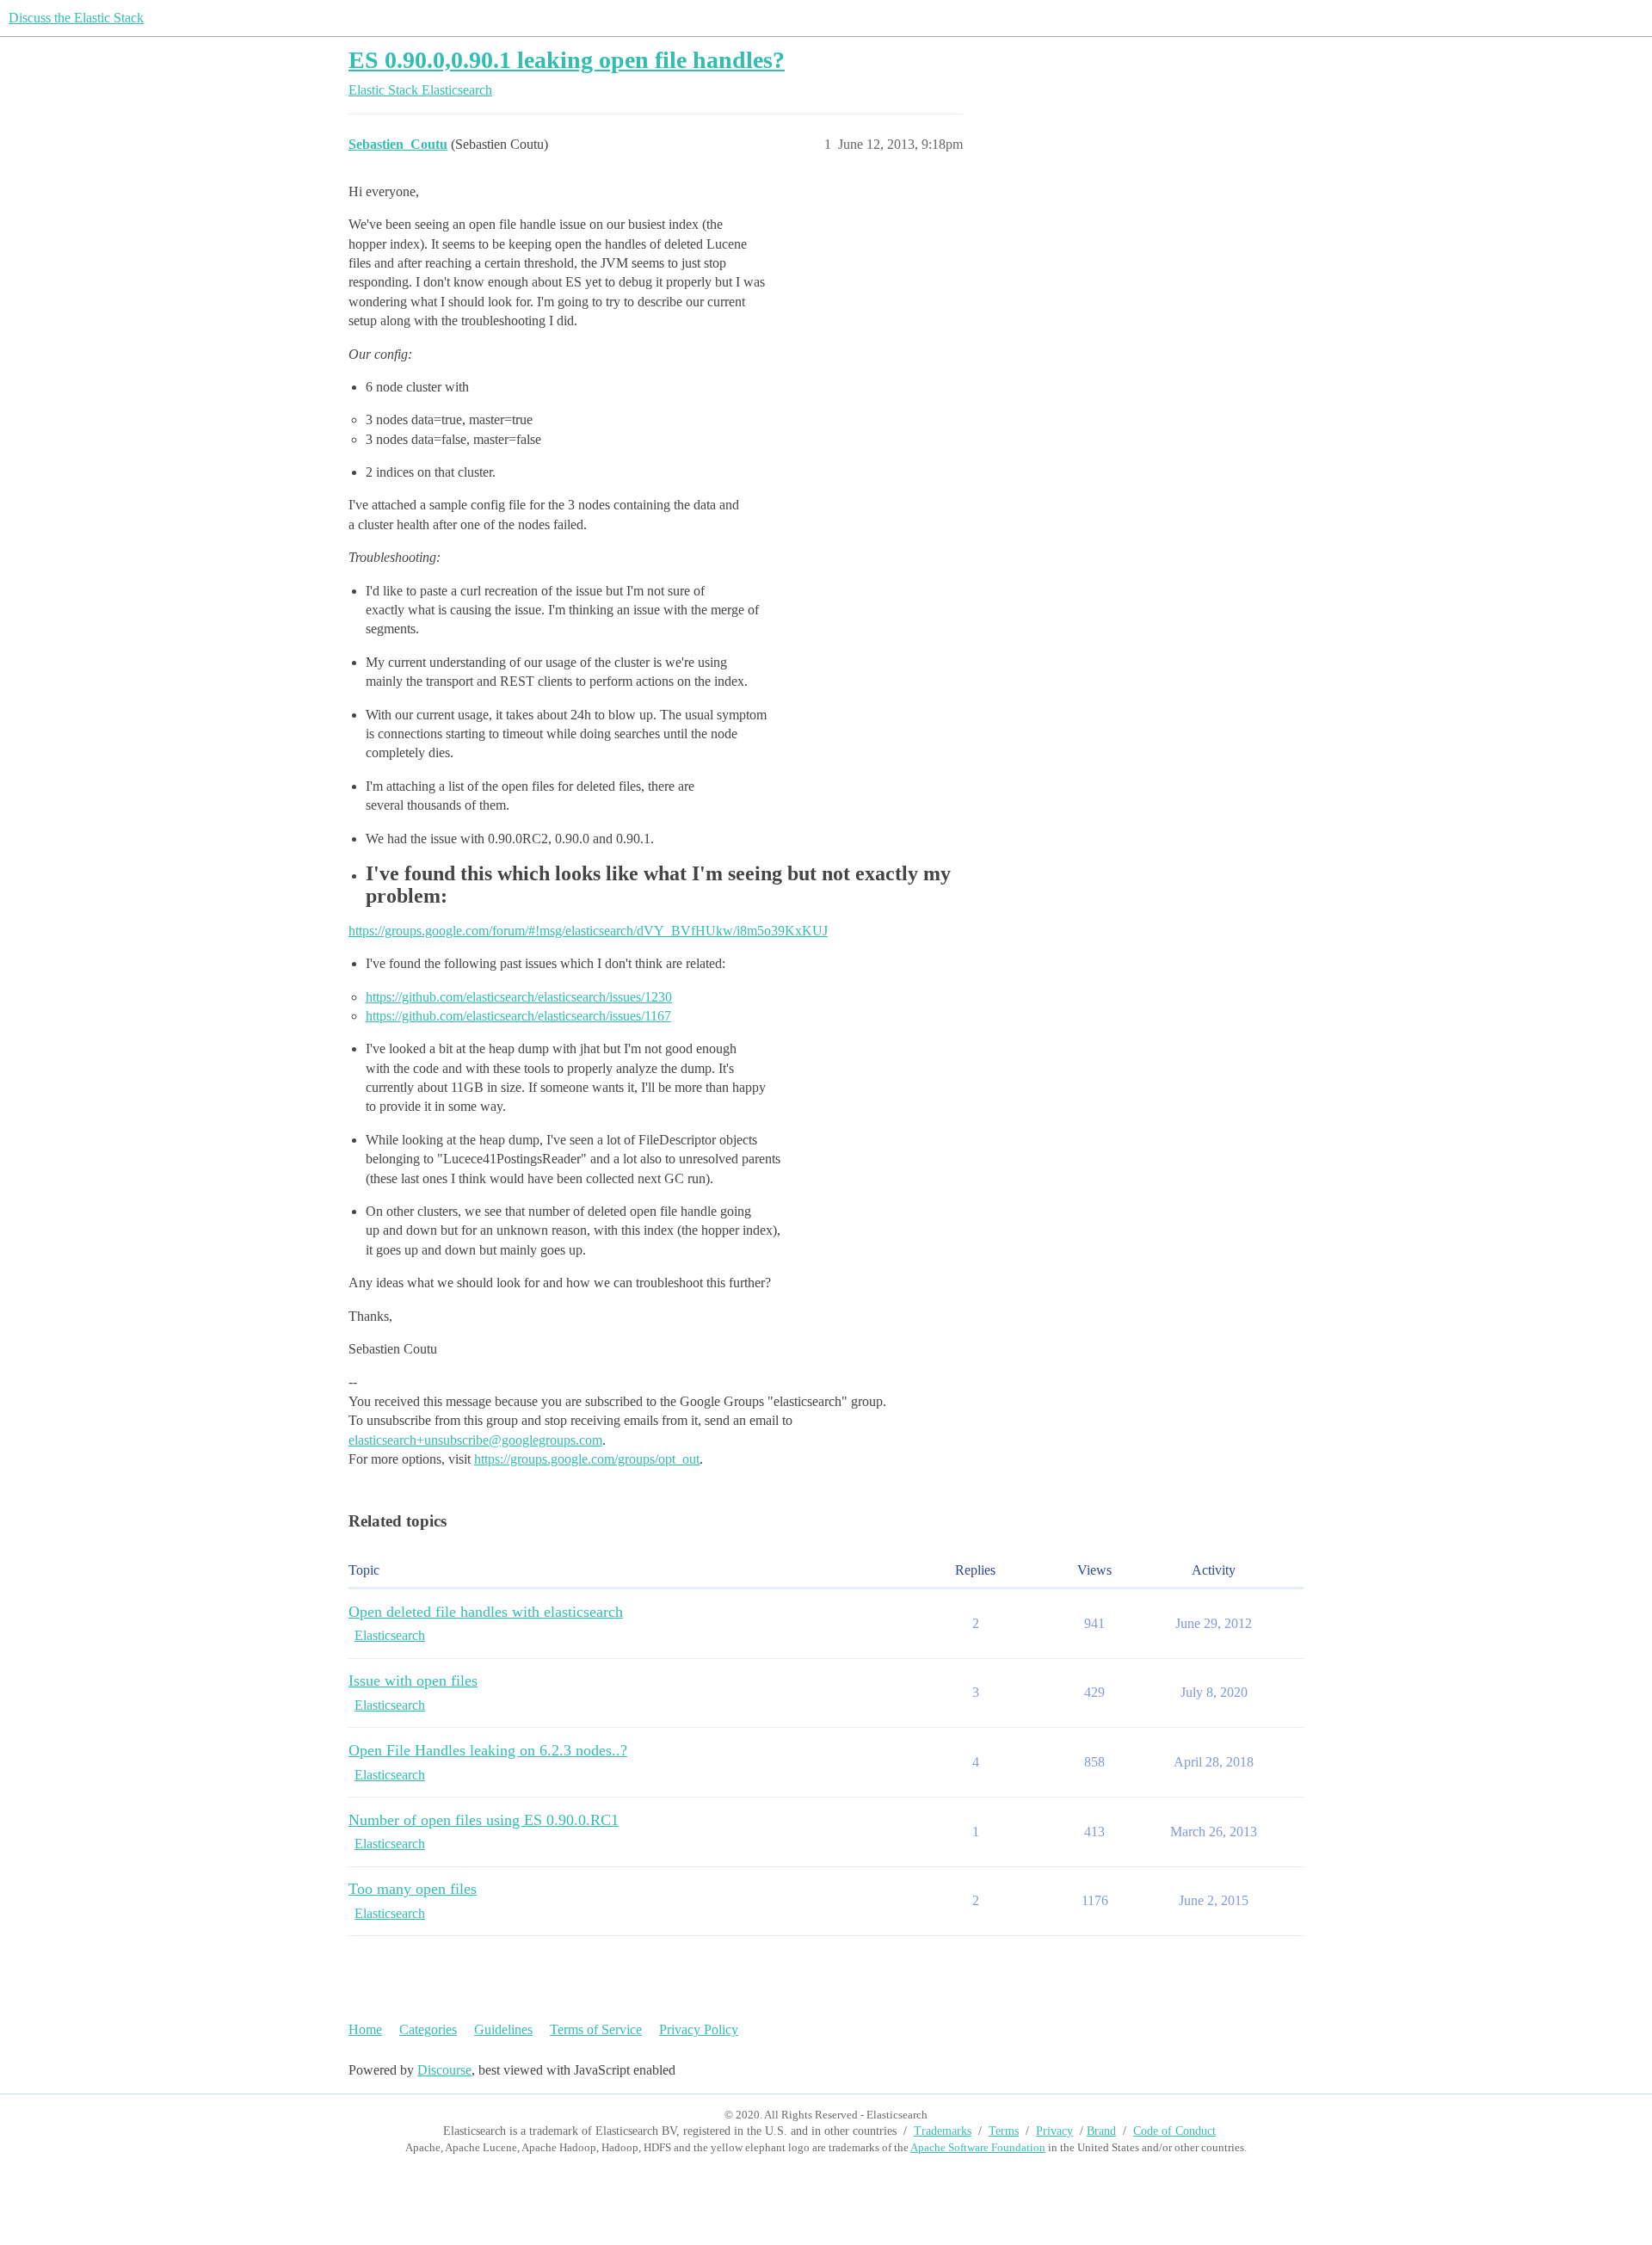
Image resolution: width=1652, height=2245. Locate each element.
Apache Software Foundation (978, 2147)
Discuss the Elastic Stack (76, 18)
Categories (428, 2029)
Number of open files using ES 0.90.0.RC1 (484, 1820)
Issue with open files (413, 1681)
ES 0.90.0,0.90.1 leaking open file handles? (567, 60)
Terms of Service (596, 2029)
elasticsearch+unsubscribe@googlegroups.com (475, 1440)
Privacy (1054, 2131)
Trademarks (943, 2131)
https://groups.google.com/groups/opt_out (587, 1459)
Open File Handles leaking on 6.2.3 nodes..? (488, 1750)
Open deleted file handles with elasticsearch (486, 1612)
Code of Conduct (1174, 2131)
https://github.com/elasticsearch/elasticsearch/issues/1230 (519, 997)
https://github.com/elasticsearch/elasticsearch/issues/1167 (518, 1016)
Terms (1004, 2131)
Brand (1101, 2131)
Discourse (444, 2070)
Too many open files (413, 1889)
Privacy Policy (699, 2029)
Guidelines (503, 2029)
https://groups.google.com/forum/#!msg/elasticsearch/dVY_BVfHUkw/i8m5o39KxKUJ (588, 931)
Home (365, 2029)
